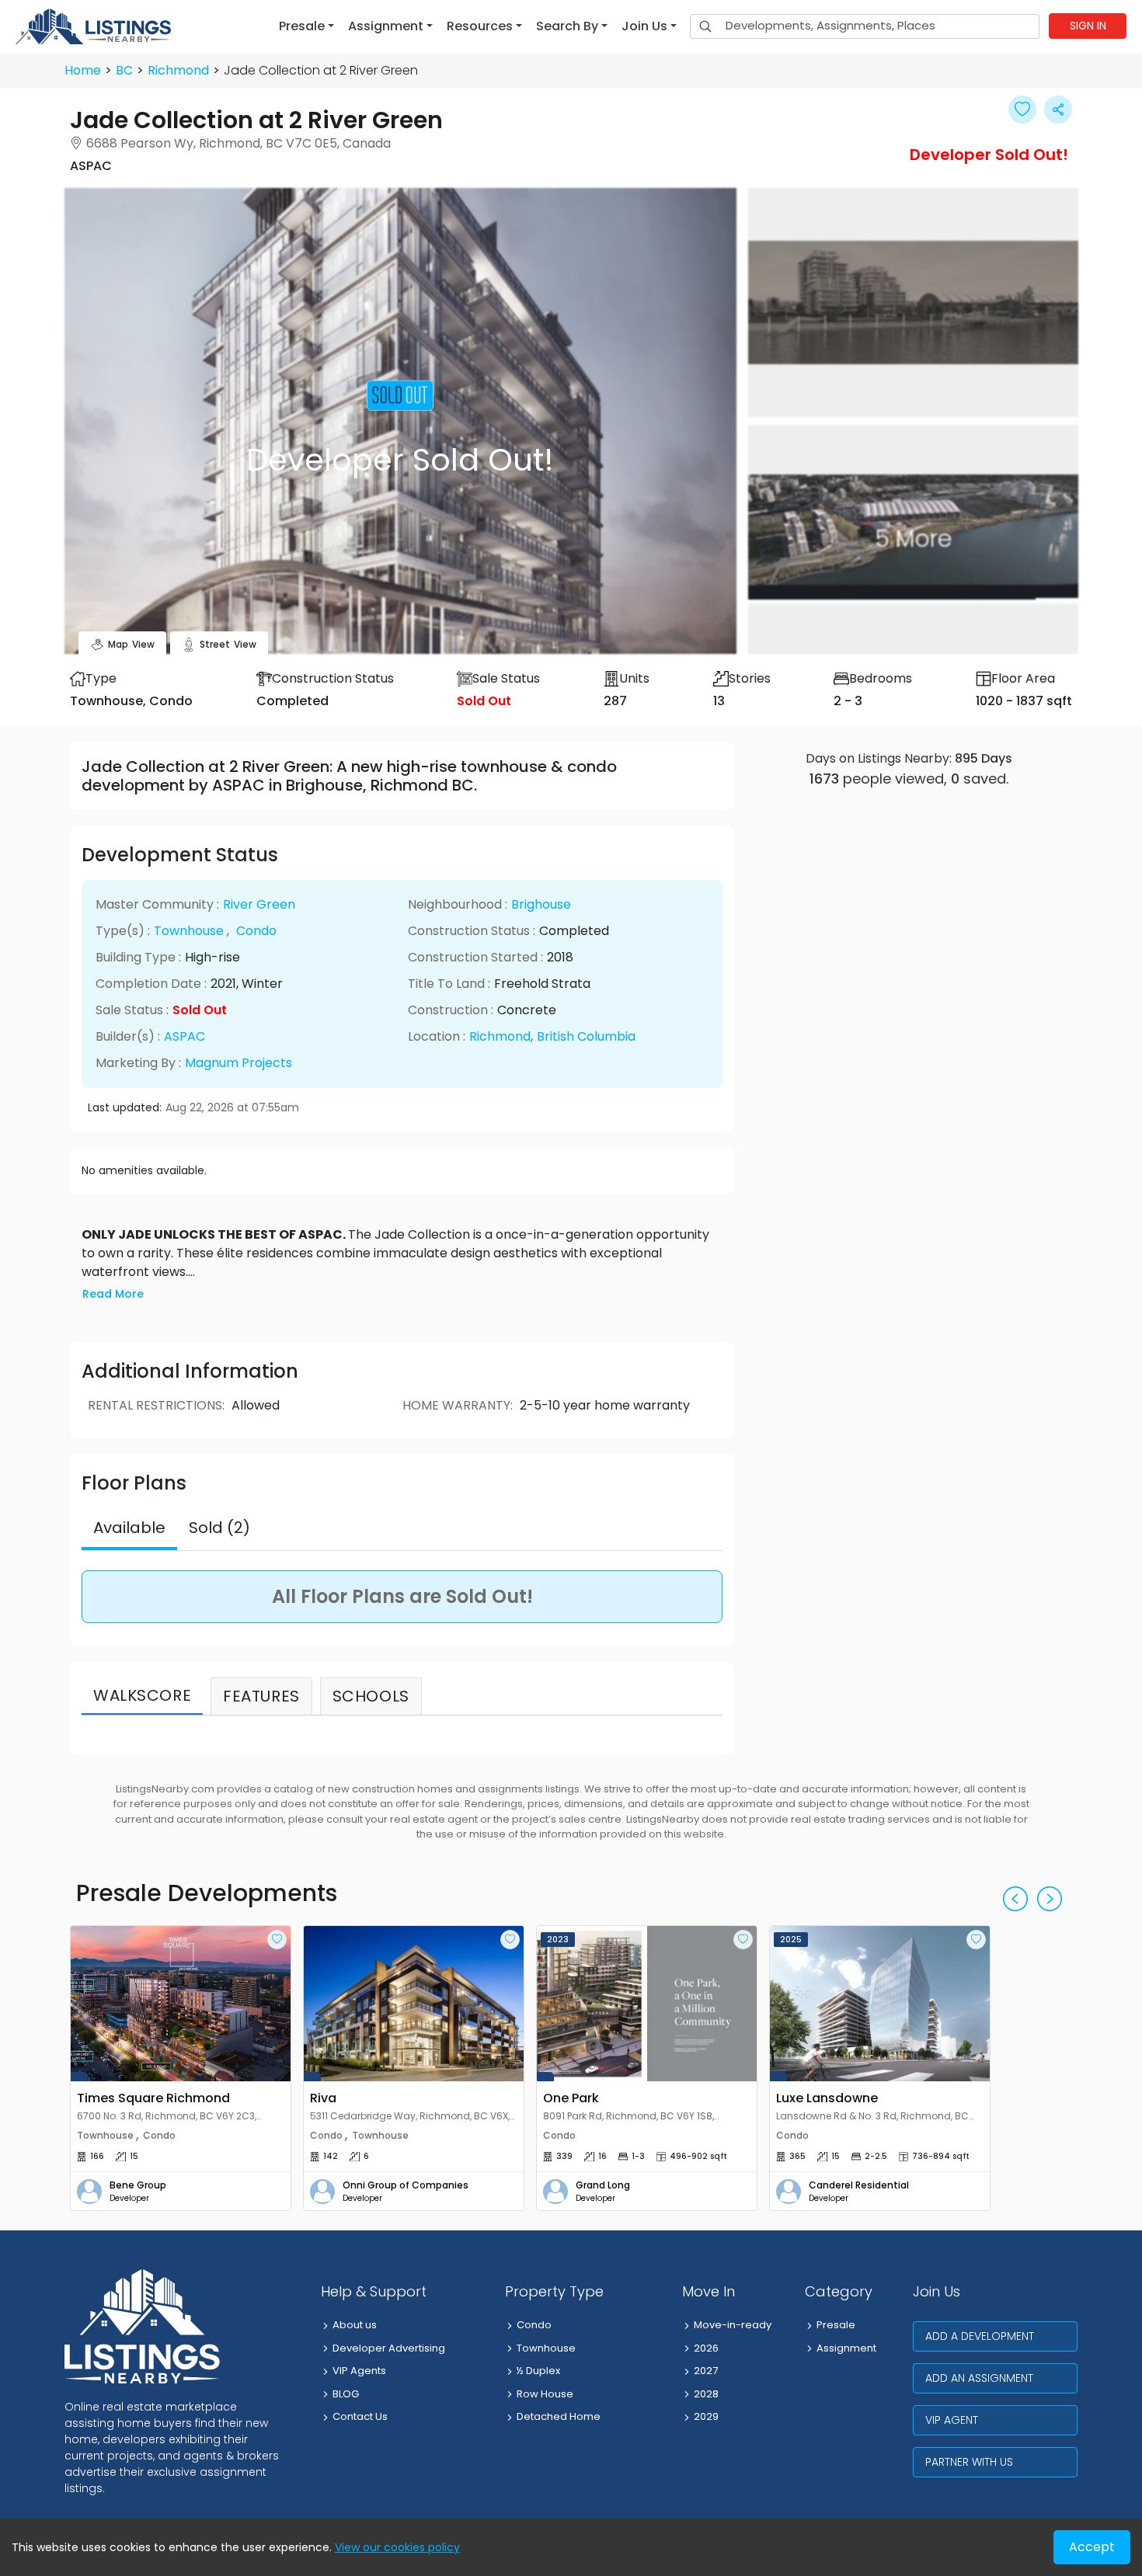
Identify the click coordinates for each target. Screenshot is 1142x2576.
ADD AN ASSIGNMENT (979, 2378)
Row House (545, 2394)
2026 (706, 2348)
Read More (113, 1294)
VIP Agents (359, 2371)
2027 (706, 2371)
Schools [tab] (371, 1696)
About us (355, 2325)
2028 (706, 2394)
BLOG (346, 2394)
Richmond (178, 70)
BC (124, 70)
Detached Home (559, 2416)
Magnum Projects (238, 1063)
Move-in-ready (733, 2325)
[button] (306, 26)
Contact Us (360, 2416)
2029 (706, 2416)
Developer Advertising (389, 2348)
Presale (836, 2325)
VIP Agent (952, 2420)
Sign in (1088, 26)
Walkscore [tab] (142, 1695)
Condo (256, 931)
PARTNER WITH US (969, 2462)
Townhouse (189, 931)
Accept (1092, 2547)
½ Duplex (538, 2371)
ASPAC (185, 1036)
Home (83, 70)
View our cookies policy (397, 2547)
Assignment (846, 2348)
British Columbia (586, 1036)
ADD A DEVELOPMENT (980, 2336)
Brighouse (541, 904)
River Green (259, 904)
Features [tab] (261, 1696)
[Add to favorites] (277, 1940)
